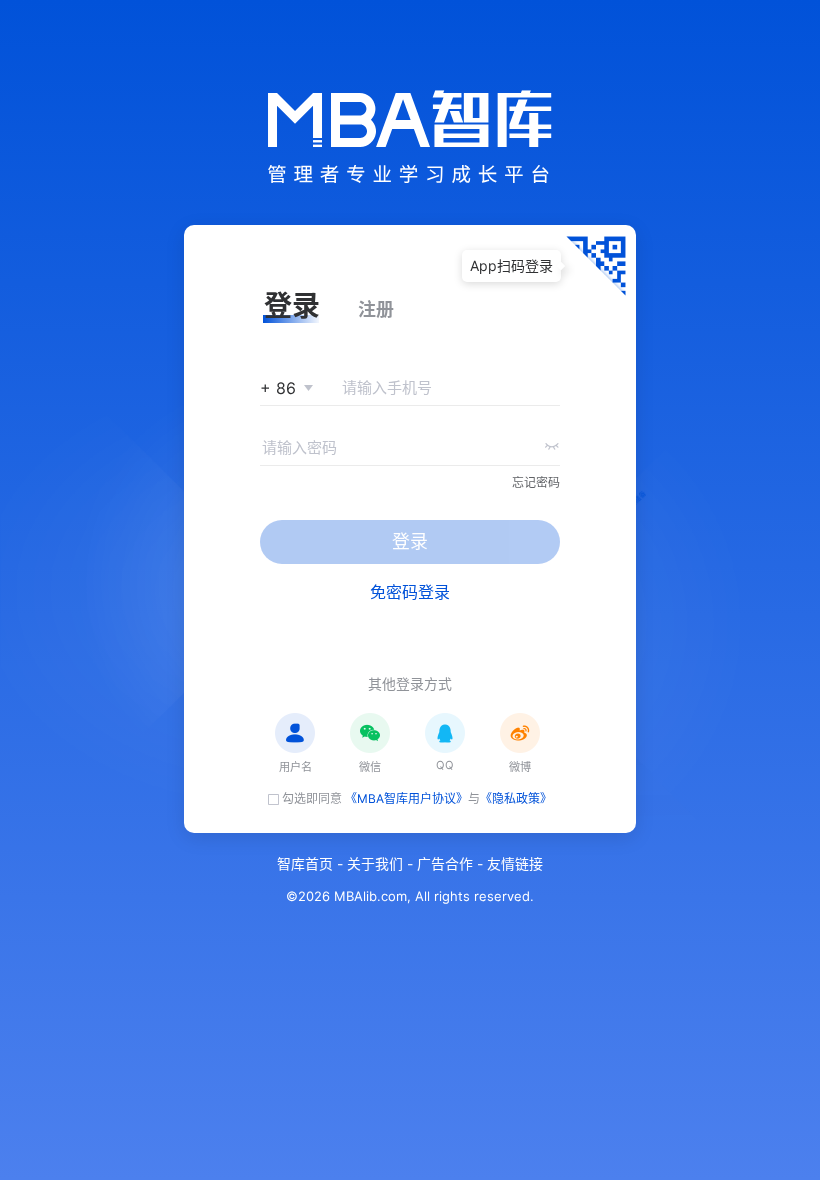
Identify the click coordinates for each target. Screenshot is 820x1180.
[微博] (520, 733)
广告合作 (445, 864)
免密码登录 (410, 592)
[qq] (445, 733)
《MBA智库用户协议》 (406, 798)
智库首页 (305, 864)
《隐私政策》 (516, 798)
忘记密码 (536, 482)
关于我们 (375, 864)
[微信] (370, 733)
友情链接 (515, 864)
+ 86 (278, 388)
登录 (410, 541)
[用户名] (295, 733)
